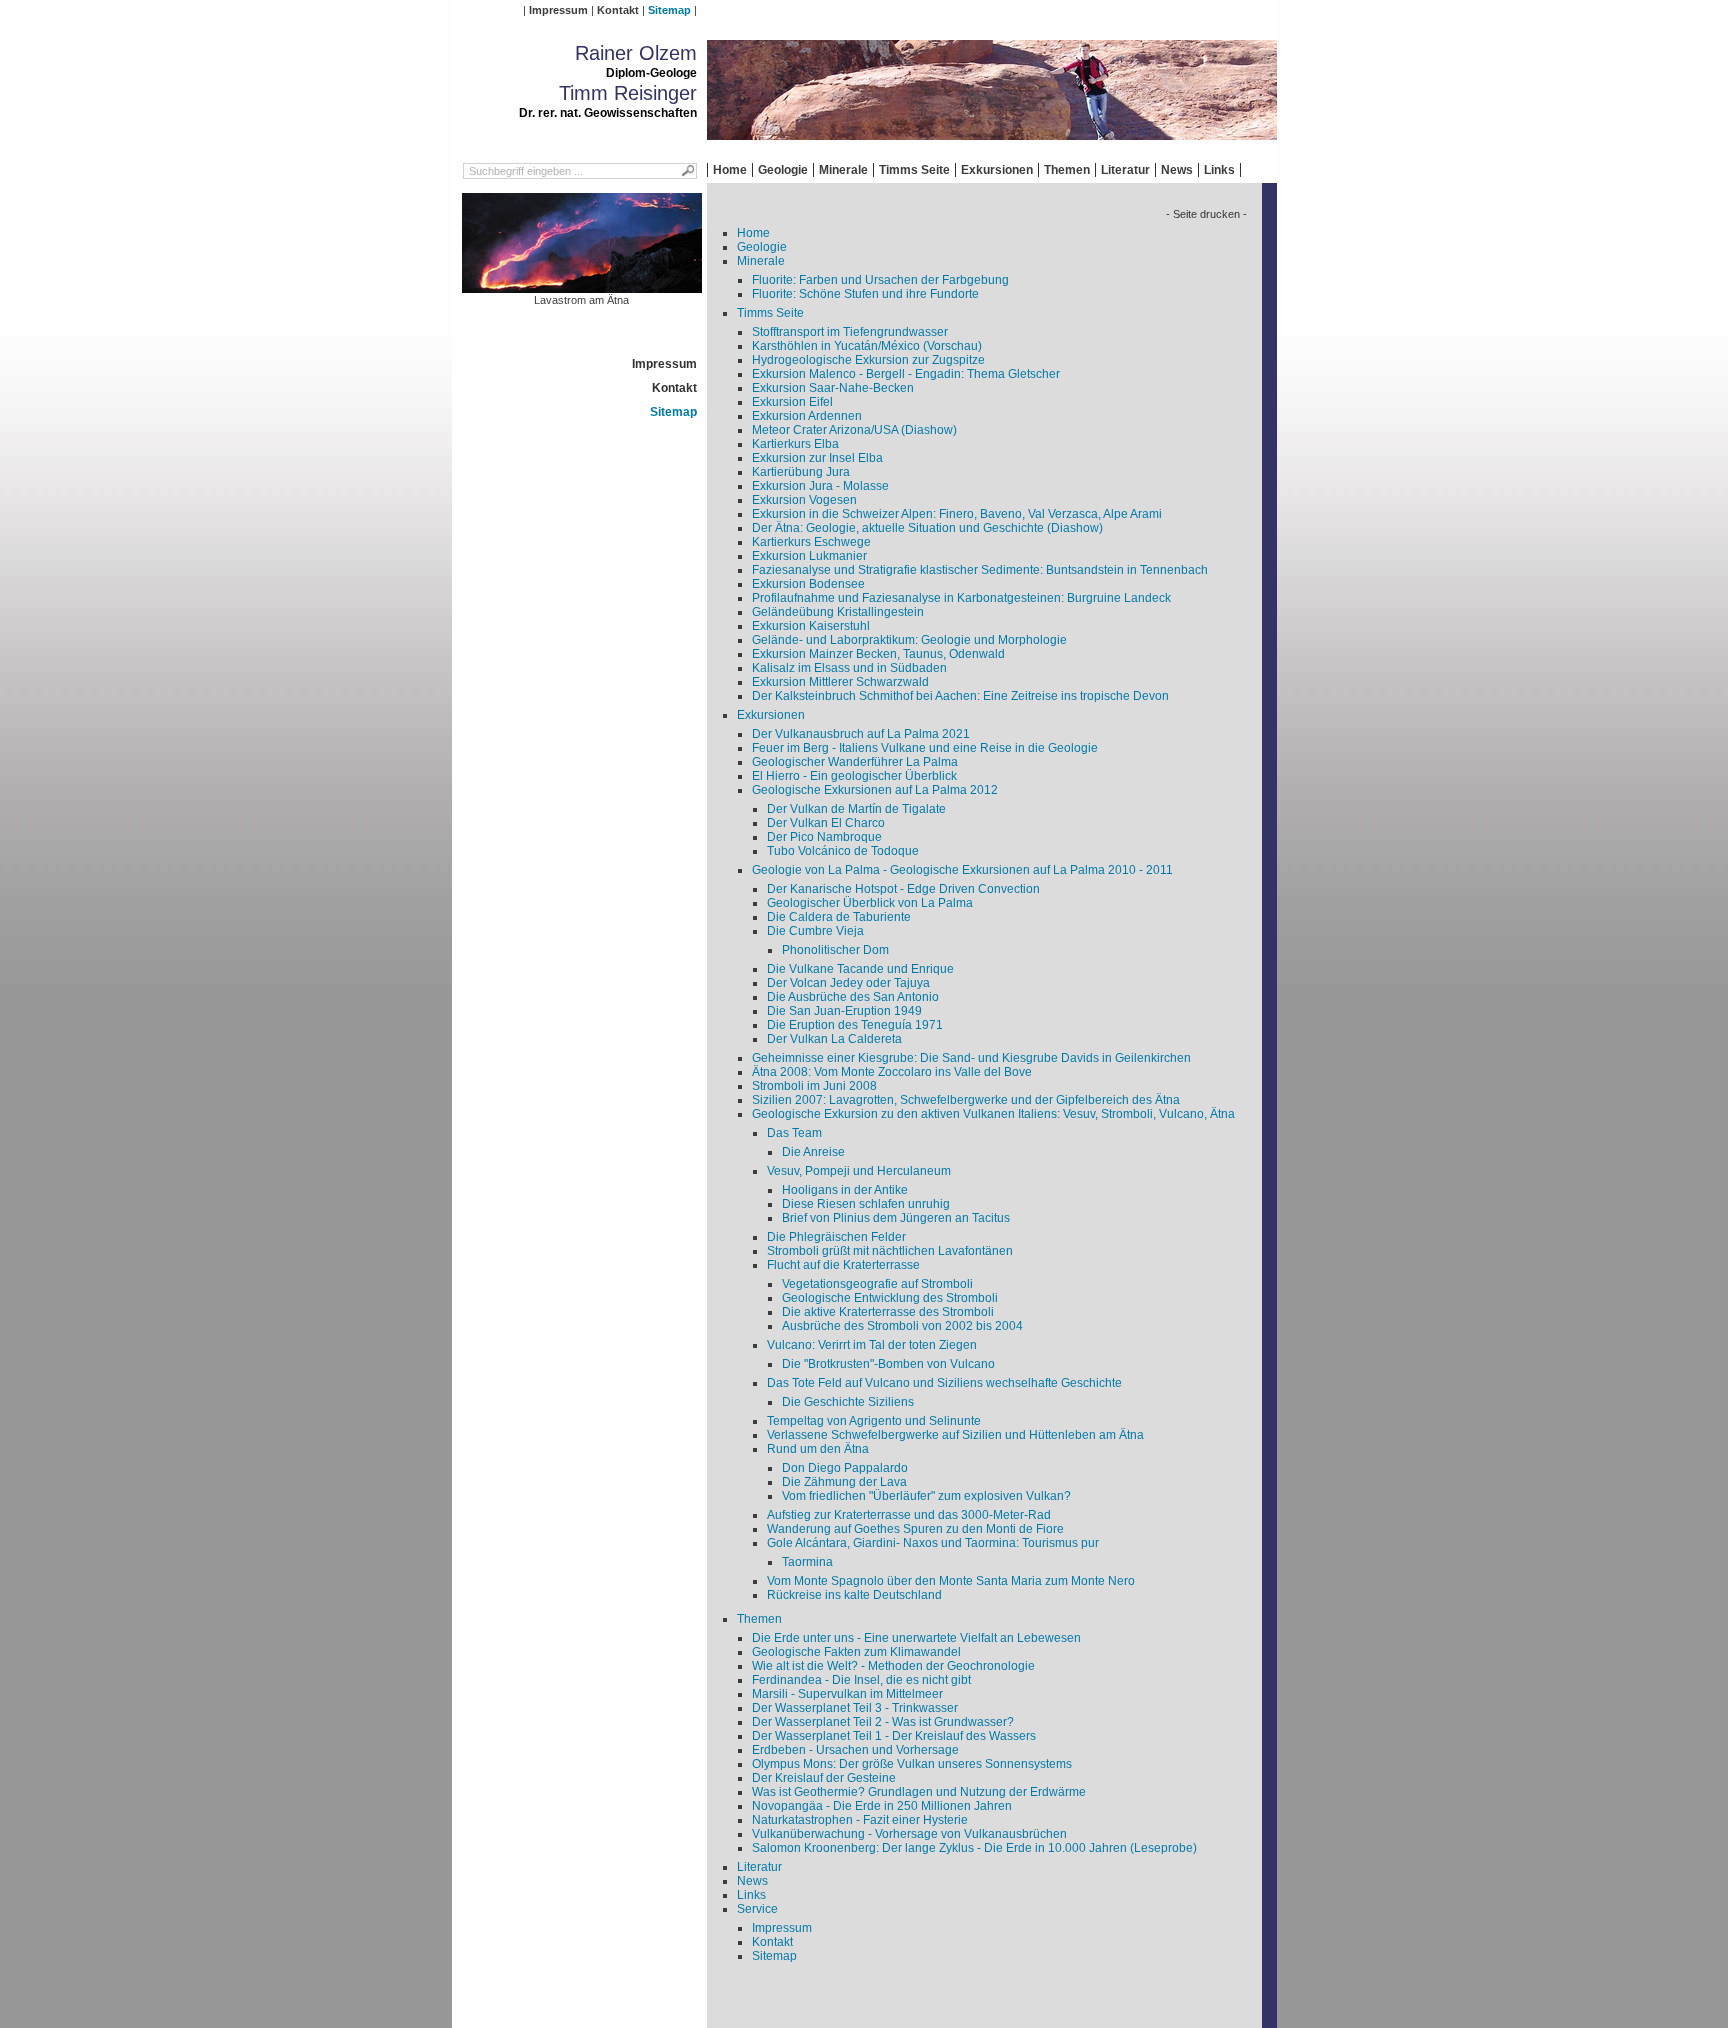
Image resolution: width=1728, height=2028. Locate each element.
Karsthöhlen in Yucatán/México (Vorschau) (867, 346)
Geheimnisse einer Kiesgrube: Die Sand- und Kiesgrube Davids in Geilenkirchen (971, 1058)
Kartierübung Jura (801, 472)
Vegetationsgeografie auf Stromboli (877, 1284)
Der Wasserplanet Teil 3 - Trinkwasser (855, 1708)
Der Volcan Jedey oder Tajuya (848, 983)
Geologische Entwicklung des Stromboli (890, 1298)
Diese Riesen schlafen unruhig (866, 1204)
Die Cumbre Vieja (815, 931)
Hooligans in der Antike (845, 1190)
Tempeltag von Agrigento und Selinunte (874, 1421)
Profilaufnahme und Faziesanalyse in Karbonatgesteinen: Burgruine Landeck (961, 598)
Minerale (843, 170)
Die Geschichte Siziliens (848, 1402)
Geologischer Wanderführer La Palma (855, 762)
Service (757, 1909)
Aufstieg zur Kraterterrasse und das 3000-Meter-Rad (909, 1515)
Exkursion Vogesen (804, 500)
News (1177, 170)
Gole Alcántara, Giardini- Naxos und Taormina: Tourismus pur (933, 1543)
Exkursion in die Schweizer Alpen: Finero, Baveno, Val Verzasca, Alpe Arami (957, 514)
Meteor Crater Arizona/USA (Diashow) (854, 430)
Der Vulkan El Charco (826, 823)
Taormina (807, 1562)
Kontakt (618, 10)
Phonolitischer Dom (835, 950)
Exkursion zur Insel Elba (817, 458)
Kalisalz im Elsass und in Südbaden (849, 668)
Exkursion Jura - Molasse (820, 486)
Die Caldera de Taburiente (839, 917)
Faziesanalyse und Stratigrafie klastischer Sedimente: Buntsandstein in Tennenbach (980, 570)
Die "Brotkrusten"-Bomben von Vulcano (888, 1364)
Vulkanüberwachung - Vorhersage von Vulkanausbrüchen (909, 1834)
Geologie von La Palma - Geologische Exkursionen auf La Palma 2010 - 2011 (962, 870)
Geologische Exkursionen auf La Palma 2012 (875, 790)
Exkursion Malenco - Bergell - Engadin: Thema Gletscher (906, 374)
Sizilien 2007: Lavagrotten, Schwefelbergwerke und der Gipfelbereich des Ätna (966, 1100)
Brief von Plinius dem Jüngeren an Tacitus (896, 1218)
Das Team (794, 1133)
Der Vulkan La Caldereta (834, 1039)
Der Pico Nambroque (824, 837)
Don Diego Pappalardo (845, 1468)
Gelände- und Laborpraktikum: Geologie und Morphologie (909, 640)
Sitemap (669, 10)
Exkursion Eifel (792, 402)
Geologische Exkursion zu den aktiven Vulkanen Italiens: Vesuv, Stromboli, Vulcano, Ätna (993, 1114)
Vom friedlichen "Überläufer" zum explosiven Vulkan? (926, 1496)
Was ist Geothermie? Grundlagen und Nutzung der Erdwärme (919, 1792)
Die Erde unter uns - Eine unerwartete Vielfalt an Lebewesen (916, 1638)
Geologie (783, 170)
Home (730, 170)
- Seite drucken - (1206, 214)
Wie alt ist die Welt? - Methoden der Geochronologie (893, 1666)
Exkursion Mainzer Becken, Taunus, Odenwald (878, 654)
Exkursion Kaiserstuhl (811, 626)
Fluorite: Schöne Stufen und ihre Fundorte (865, 294)
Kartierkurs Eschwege (811, 542)
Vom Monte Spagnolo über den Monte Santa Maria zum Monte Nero (951, 1581)
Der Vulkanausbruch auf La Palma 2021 (861, 734)
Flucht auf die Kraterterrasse (843, 1265)
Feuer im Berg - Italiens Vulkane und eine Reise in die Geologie (925, 748)
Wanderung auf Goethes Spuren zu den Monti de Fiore (915, 1529)
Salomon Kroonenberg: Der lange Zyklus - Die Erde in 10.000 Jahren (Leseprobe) (974, 1848)
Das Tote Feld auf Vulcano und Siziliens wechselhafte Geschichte (944, 1383)
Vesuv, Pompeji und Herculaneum (859, 1171)
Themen (1067, 170)
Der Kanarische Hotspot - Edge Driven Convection (903, 889)
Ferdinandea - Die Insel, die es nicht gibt (861, 1680)
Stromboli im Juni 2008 (814, 1086)
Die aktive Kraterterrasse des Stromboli (888, 1312)
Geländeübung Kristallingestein (838, 612)
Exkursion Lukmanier (809, 556)
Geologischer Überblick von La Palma (870, 903)
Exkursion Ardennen (807, 416)
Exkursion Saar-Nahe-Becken (833, 388)
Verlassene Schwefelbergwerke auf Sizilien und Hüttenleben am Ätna (955, 1435)
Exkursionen (997, 170)
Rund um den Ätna (818, 1449)
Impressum (558, 10)
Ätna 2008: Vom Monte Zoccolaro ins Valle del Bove (892, 1072)
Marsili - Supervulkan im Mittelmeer (847, 1694)
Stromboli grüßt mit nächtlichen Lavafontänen (890, 1251)
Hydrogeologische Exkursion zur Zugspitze (868, 360)
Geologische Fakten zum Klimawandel (856, 1652)
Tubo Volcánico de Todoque (843, 851)
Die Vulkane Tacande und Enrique (860, 969)
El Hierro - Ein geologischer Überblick (854, 776)
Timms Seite (914, 170)
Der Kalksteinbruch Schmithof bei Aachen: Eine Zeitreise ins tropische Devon (960, 696)
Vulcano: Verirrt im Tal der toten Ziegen (872, 1345)
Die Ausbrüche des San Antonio (853, 997)
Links (1219, 170)
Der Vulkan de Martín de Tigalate (856, 809)
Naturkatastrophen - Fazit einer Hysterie (860, 1820)
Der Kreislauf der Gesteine (824, 1778)
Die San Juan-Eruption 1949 (844, 1011)
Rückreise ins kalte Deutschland (854, 1595)
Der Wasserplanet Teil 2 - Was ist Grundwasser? (883, 1722)
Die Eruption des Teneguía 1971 (855, 1025)
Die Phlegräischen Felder (836, 1237)
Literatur (1125, 170)
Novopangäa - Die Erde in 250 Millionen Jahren (882, 1806)
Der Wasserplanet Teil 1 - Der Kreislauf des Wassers (894, 1736)
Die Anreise (813, 1152)
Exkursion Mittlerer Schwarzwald (840, 682)
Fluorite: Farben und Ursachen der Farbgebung (880, 280)
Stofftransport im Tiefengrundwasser (850, 332)
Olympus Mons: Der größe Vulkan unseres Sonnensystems (912, 1764)
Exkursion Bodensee (808, 584)
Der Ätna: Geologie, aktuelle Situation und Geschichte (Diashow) (927, 528)
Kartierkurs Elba (795, 444)
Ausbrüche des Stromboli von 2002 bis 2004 (902, 1326)
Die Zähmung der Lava (844, 1482)
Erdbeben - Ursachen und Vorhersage (855, 1750)
